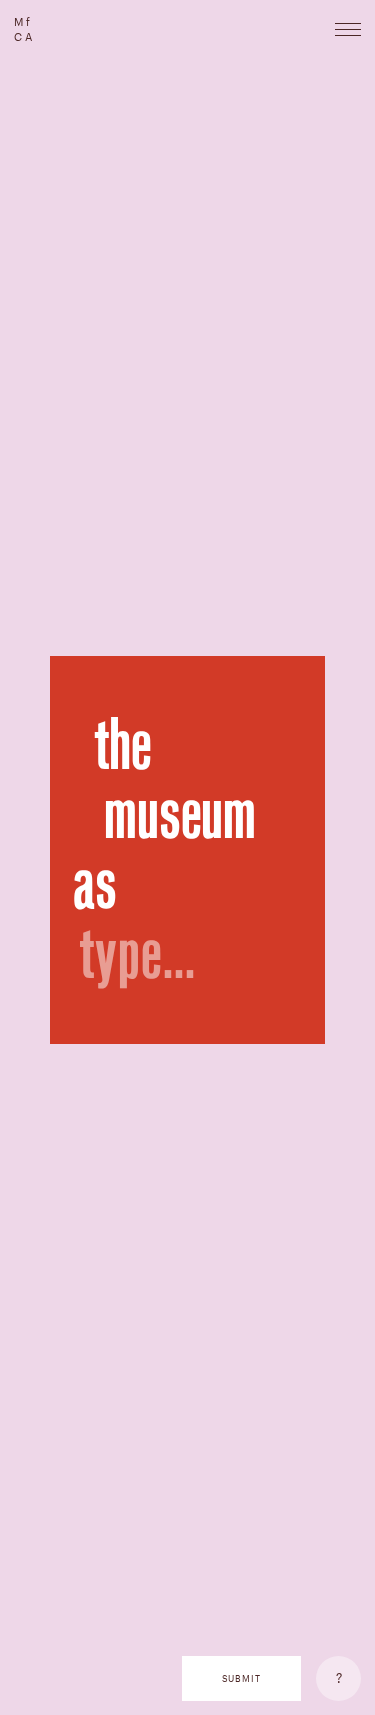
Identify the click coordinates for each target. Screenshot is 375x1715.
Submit (241, 1678)
